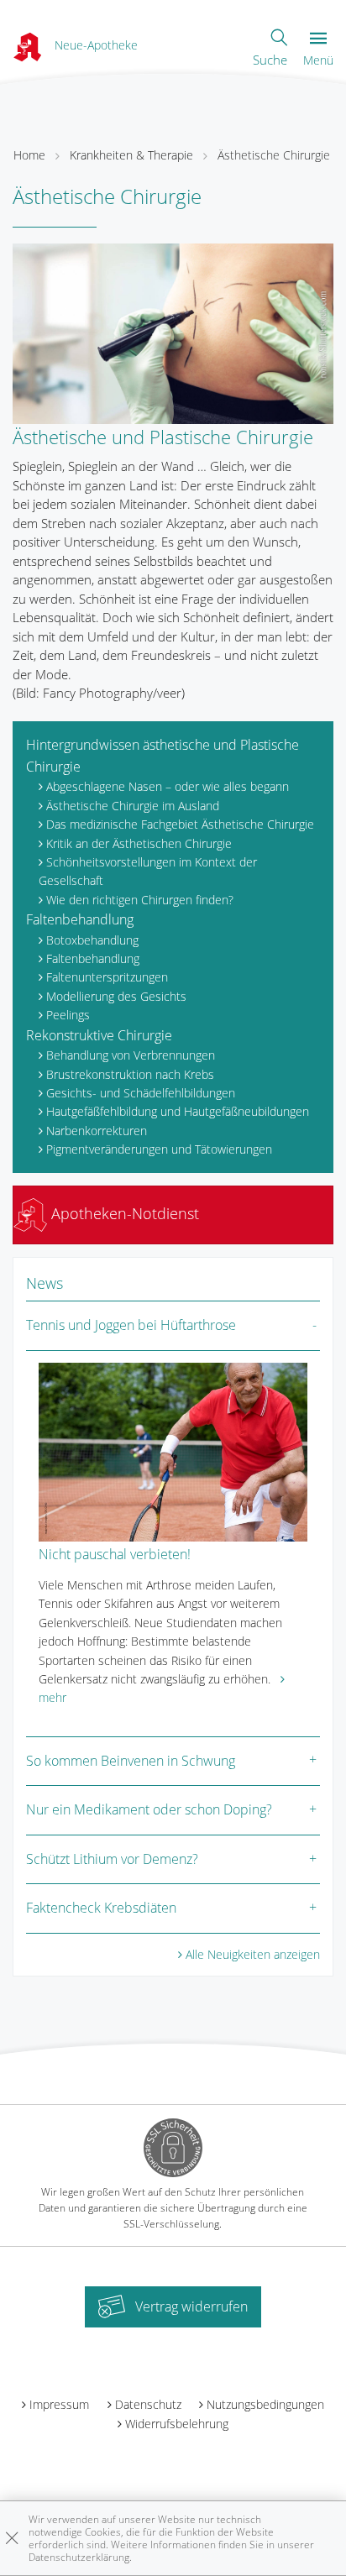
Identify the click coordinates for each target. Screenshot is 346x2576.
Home (29, 155)
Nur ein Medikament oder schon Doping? (149, 1809)
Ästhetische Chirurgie (274, 155)
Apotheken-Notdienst (123, 1213)
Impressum (59, 2404)
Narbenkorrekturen (97, 1131)
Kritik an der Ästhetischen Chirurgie (139, 843)
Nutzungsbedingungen (265, 2404)
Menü (318, 60)
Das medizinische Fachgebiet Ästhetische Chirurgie (180, 824)
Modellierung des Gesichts (116, 996)
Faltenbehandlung (80, 919)
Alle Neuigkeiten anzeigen (253, 1954)
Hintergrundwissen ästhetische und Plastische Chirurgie (163, 756)
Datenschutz (148, 2404)
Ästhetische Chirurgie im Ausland (133, 806)
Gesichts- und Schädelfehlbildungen (141, 1093)
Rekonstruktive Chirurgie (99, 1035)
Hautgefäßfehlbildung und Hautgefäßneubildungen (178, 1111)
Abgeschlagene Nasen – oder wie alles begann (168, 786)
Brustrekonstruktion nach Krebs (130, 1074)
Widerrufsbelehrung (177, 2424)
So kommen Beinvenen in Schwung (131, 1761)
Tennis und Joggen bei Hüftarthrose (131, 1325)
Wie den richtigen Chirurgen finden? (140, 900)
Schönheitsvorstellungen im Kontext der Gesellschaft (148, 871)
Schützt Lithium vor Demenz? (112, 1859)
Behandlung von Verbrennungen (131, 1055)
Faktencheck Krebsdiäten (101, 1908)
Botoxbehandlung (92, 940)
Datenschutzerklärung (79, 2557)
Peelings (68, 1015)
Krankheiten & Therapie (131, 155)
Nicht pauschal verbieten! (115, 1554)
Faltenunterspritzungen (107, 977)
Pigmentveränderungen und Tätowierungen (159, 1149)
